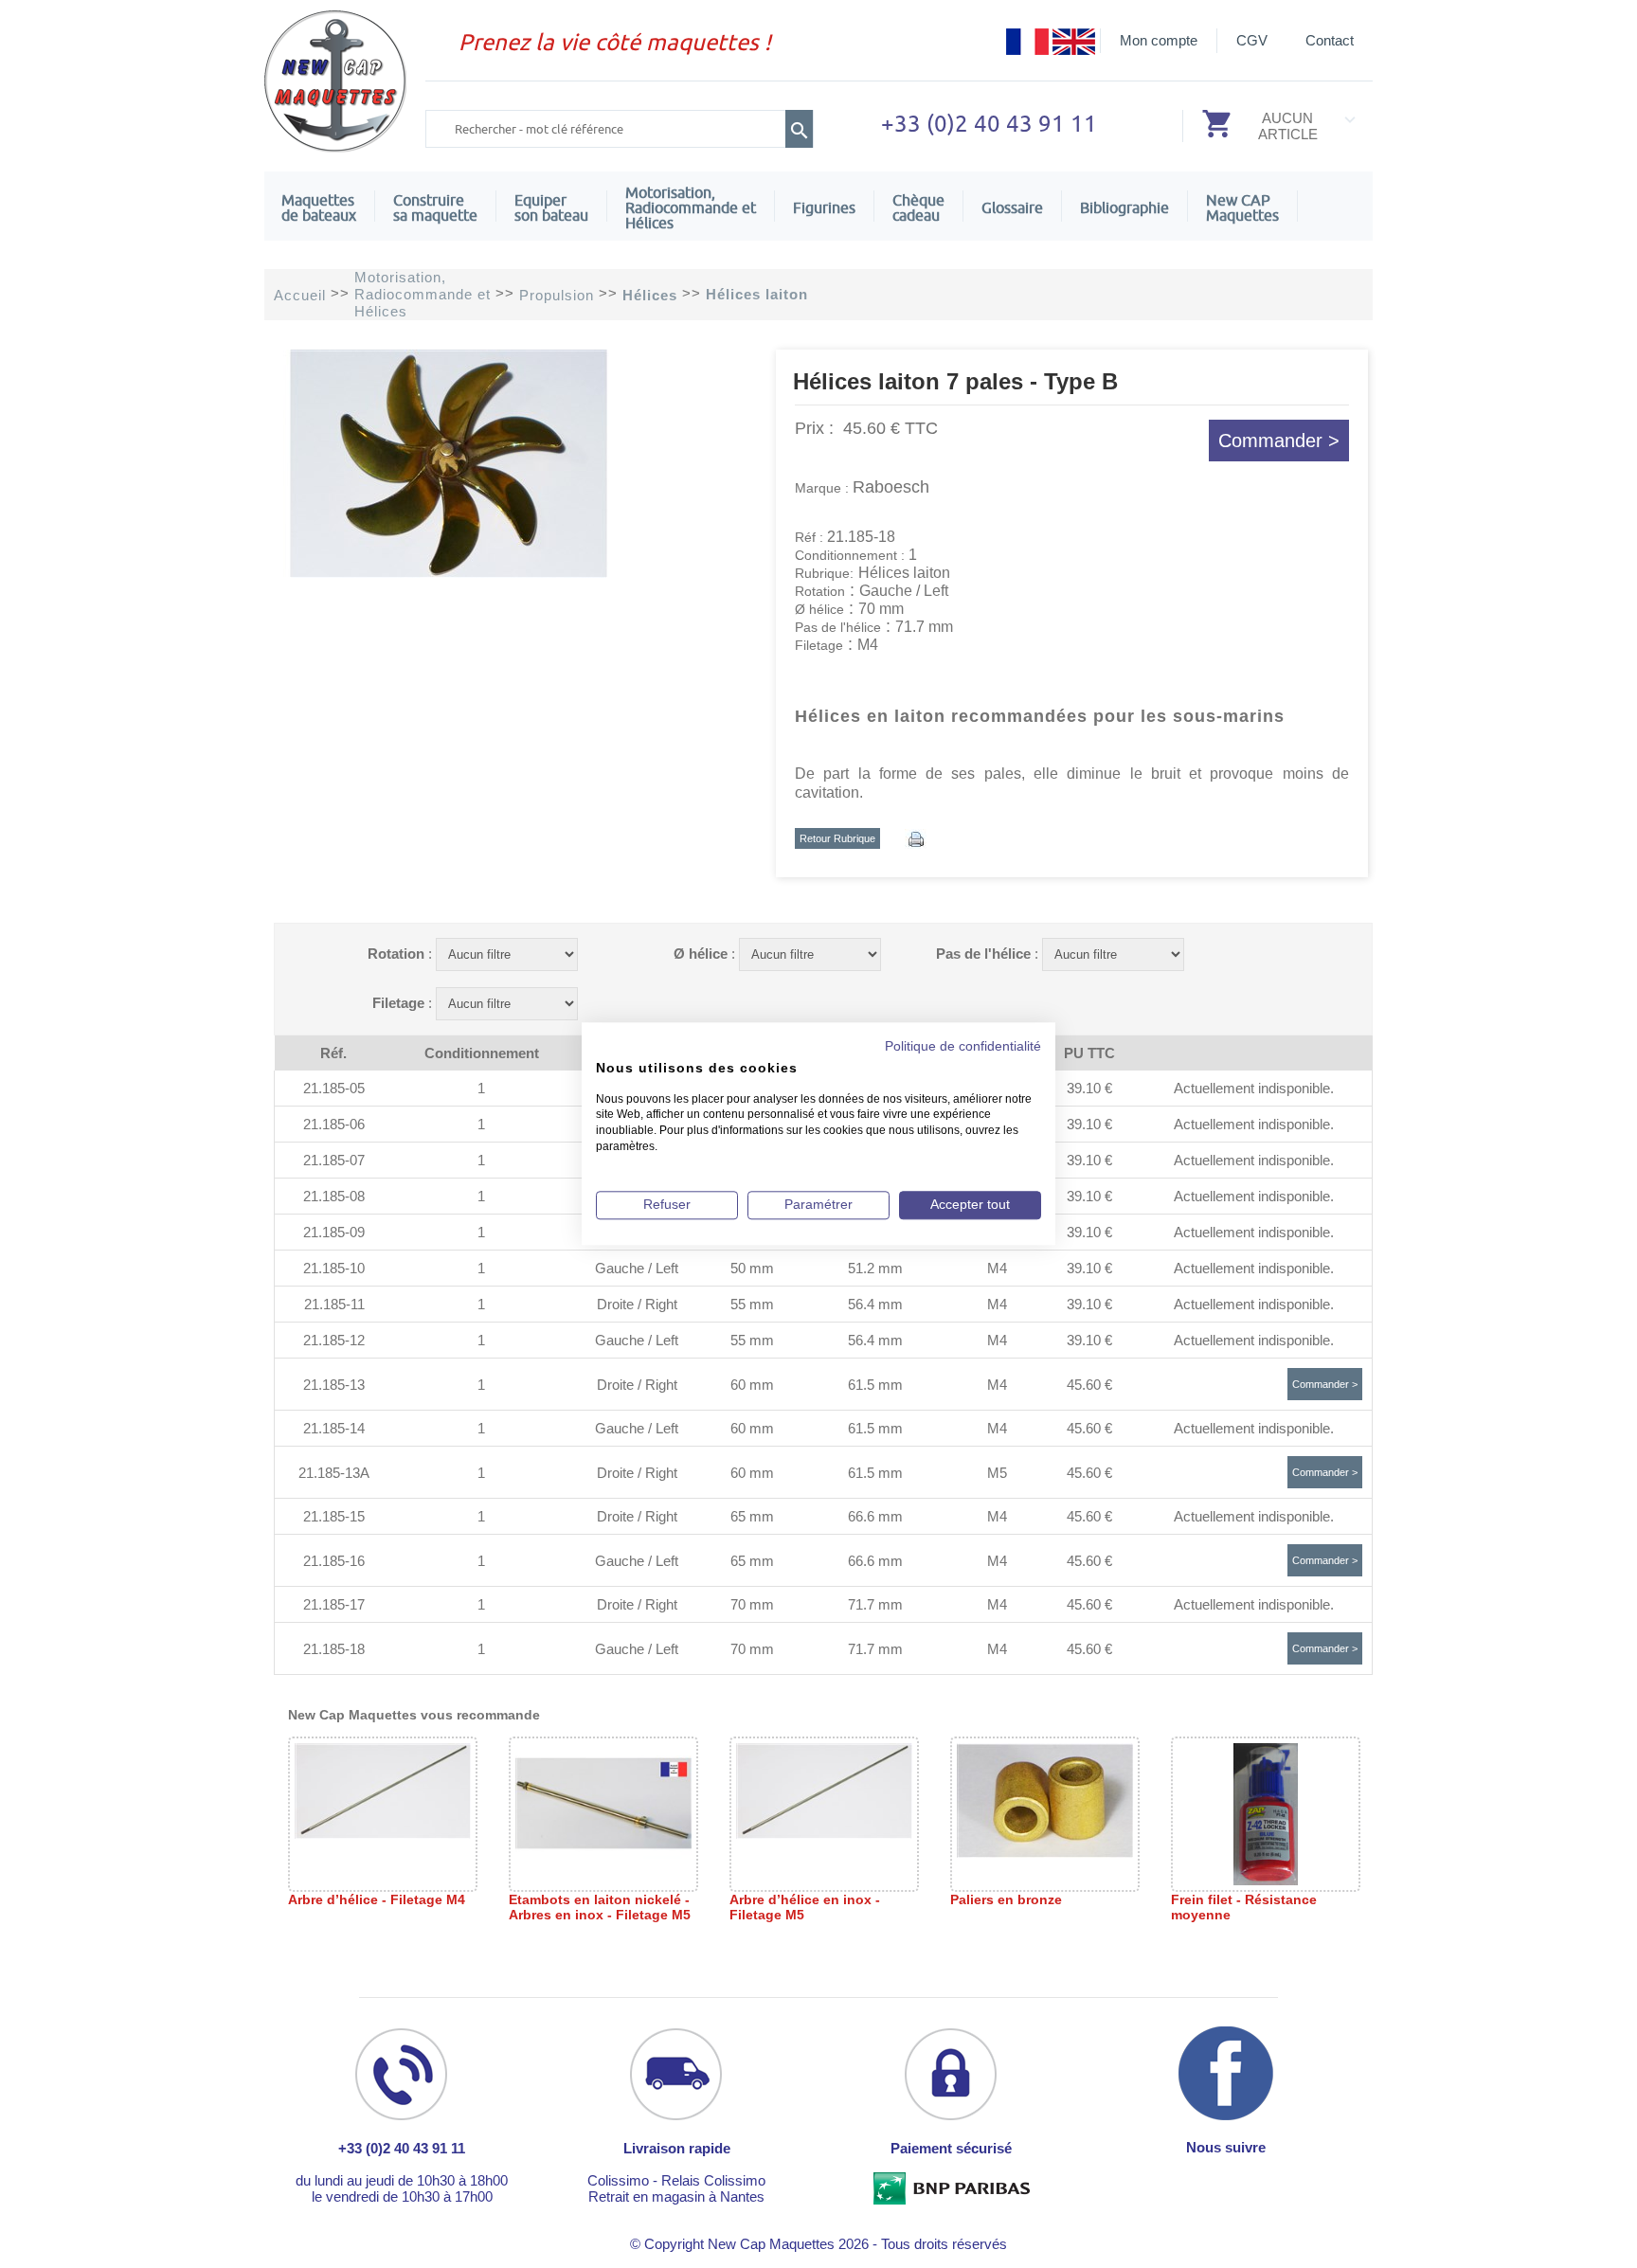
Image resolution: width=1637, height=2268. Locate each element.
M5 (997, 1473)
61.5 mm (875, 1385)
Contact (1330, 40)
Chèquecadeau (918, 207)
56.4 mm (875, 1304)
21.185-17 (334, 1604)
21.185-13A (334, 1473)
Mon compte (1159, 40)
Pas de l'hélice (983, 954)
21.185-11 (334, 1304)
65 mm (752, 1516)
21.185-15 (334, 1516)
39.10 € (1089, 1088)
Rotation (396, 954)
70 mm (752, 1604)
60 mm (752, 1385)
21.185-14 (334, 1428)
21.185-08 (334, 1196)
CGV (1252, 40)
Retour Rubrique (837, 838)
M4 (997, 1268)
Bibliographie (1124, 207)
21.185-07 (334, 1160)
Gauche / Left (637, 1268)
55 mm (752, 1304)
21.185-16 (334, 1561)
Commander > (1279, 441)
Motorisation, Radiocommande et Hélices (691, 207)
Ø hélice (701, 954)
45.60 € (1089, 1385)
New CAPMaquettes (1242, 207)
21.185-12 (334, 1340)
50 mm (752, 1268)
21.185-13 (334, 1385)
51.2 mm (875, 1268)
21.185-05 (334, 1088)
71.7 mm (875, 1604)
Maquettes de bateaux (319, 207)
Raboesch (891, 487)
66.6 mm (875, 1516)
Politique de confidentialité (963, 1046)
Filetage (398, 1003)
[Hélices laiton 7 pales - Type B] (447, 573)
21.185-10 (334, 1268)
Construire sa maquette (435, 207)
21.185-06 (334, 1124)
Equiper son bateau (551, 207)
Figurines (824, 207)
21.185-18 (334, 1649)
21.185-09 (334, 1232)
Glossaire (1012, 207)
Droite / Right (637, 1304)
